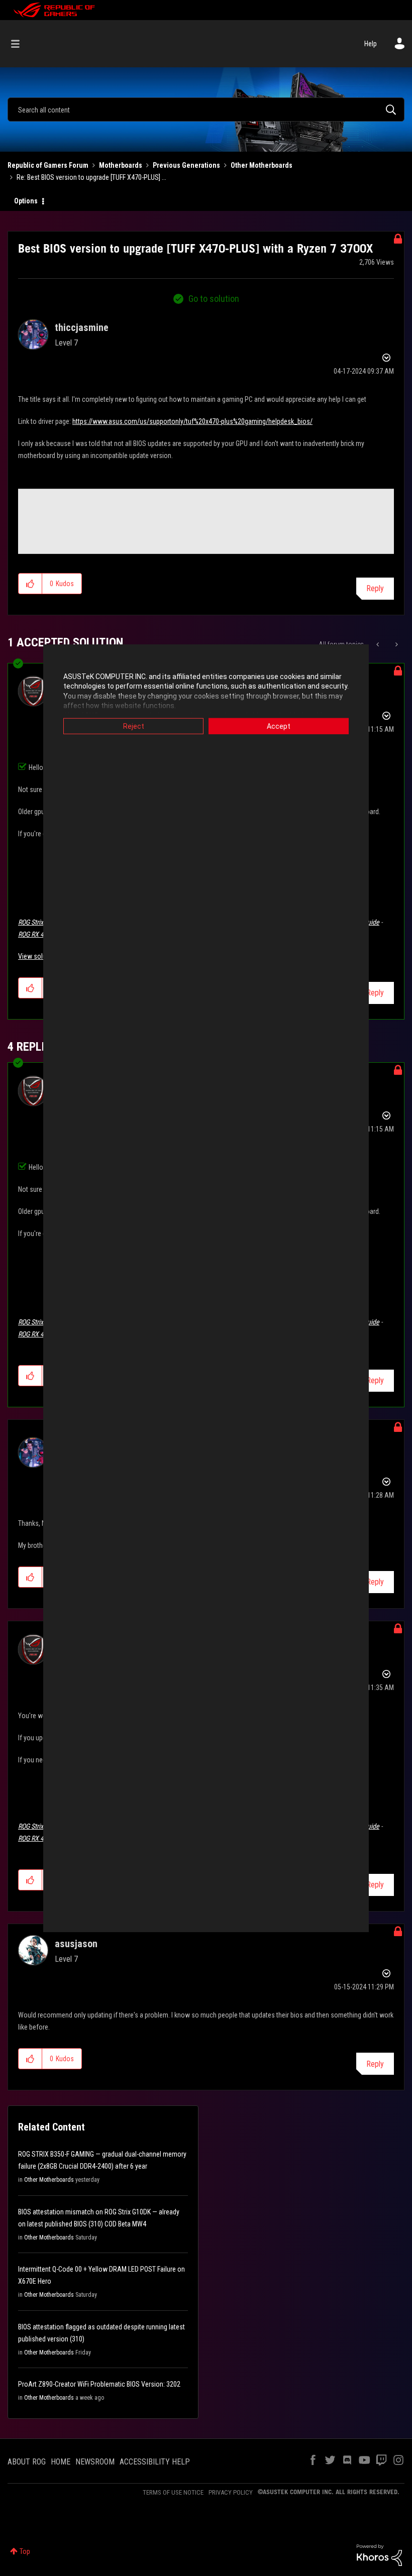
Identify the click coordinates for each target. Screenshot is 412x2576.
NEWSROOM (95, 2462)
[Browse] (20, 44)
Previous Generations (186, 165)
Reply (375, 588)
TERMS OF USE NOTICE (173, 2492)
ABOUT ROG (27, 2462)
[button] (30, 584)
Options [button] (26, 201)
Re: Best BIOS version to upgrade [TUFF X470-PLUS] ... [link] (91, 177)
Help (371, 44)
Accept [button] (279, 726)
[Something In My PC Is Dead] (379, 644)
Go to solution (214, 299)
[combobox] (206, 109)
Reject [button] (134, 726)
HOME (61, 2462)
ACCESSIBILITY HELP (155, 2462)
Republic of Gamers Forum (48, 165)
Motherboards (121, 165)
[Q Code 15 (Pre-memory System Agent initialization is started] (396, 644)
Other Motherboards (262, 165)
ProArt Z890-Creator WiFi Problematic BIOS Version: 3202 (99, 2384)
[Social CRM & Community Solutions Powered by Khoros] (379, 2554)
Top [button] (25, 2551)
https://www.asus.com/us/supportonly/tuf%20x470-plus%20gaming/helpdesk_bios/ (192, 421)
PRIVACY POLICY (231, 2492)
